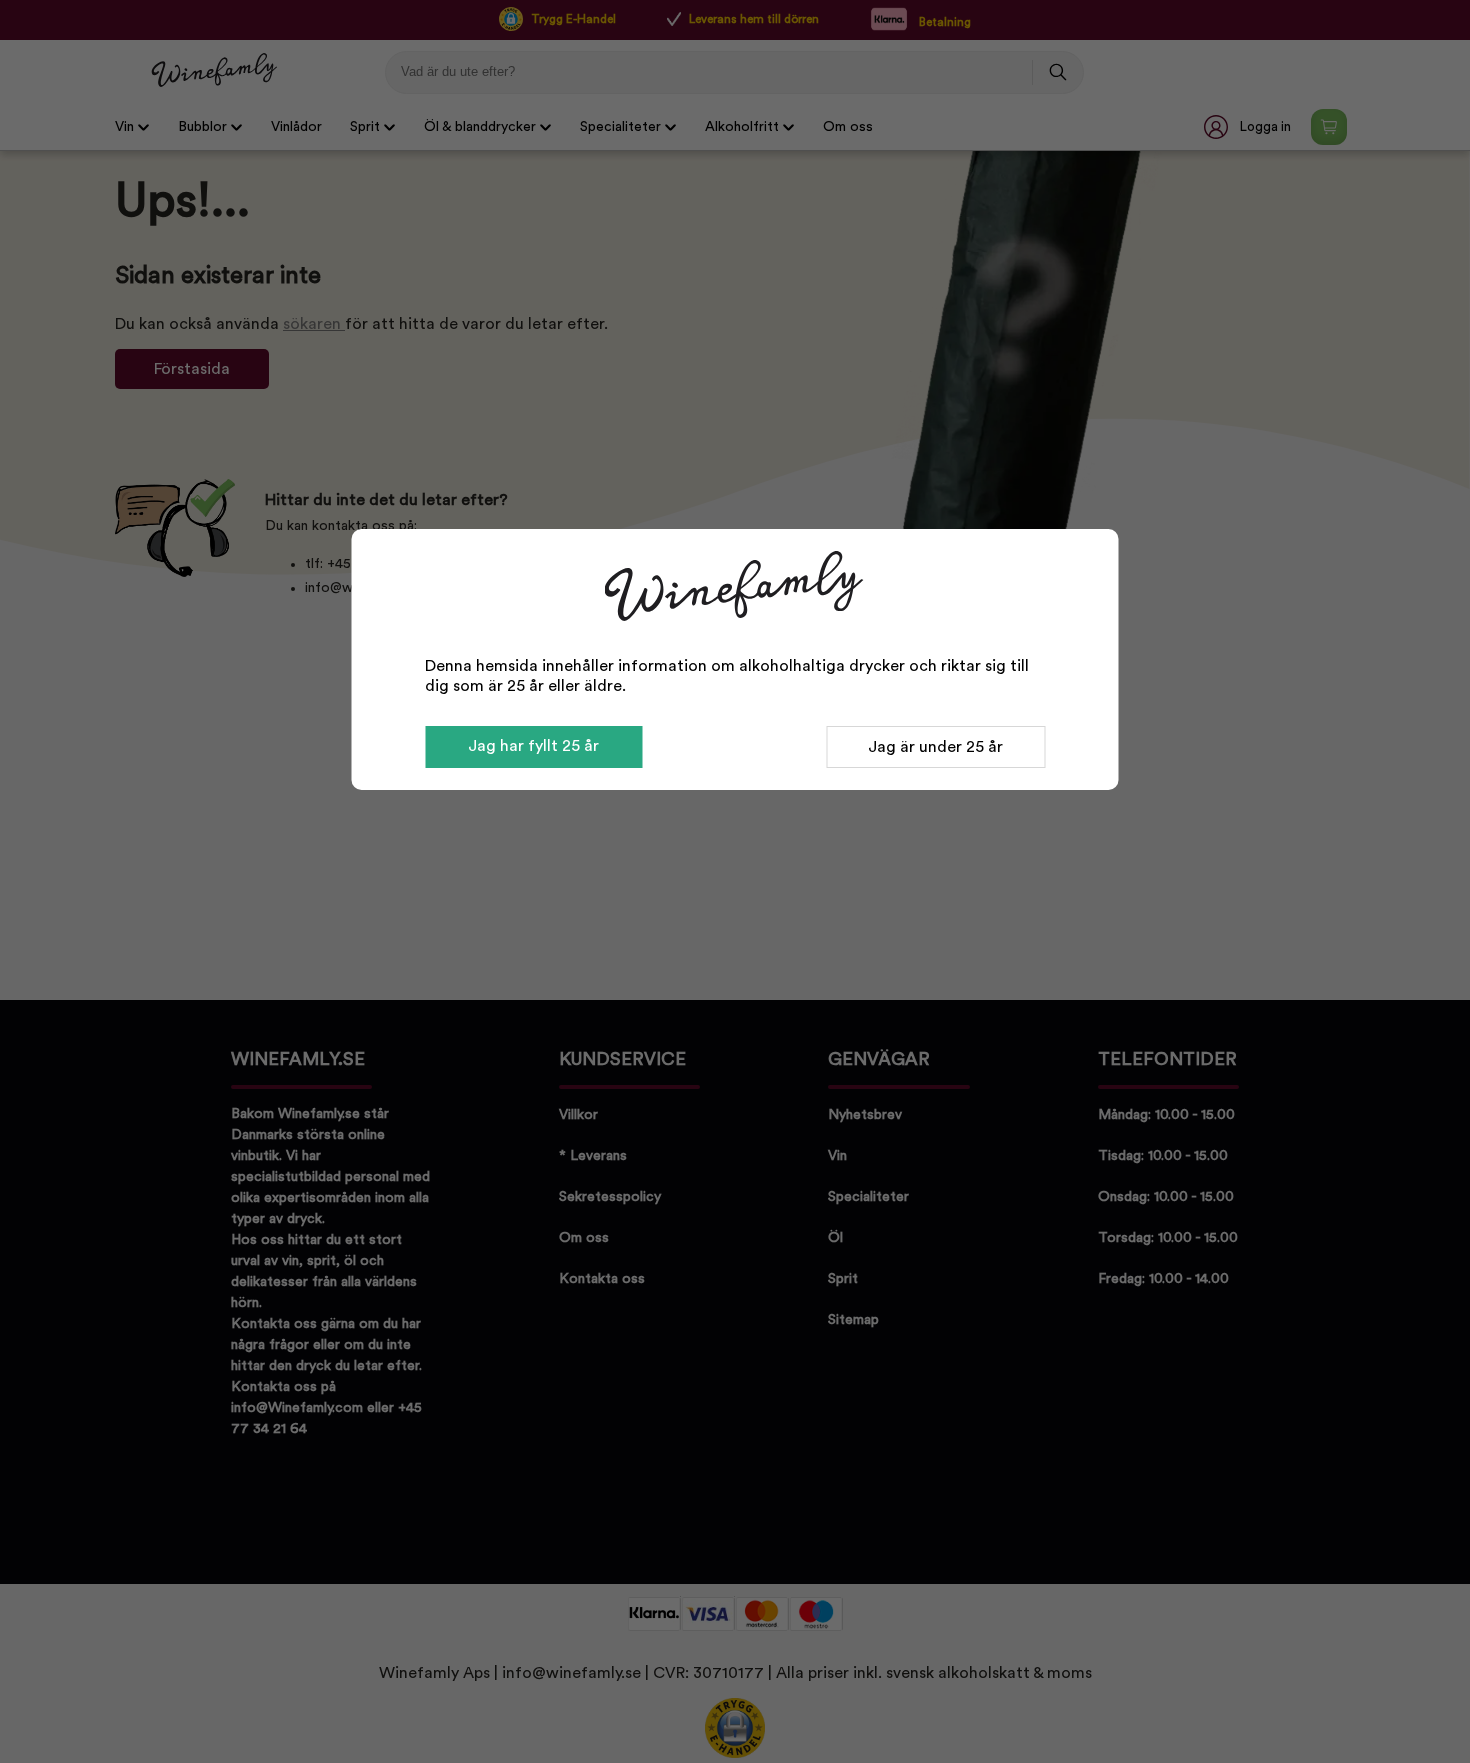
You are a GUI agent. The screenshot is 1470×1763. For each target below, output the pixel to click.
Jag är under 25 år (935, 747)
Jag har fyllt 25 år (533, 746)
